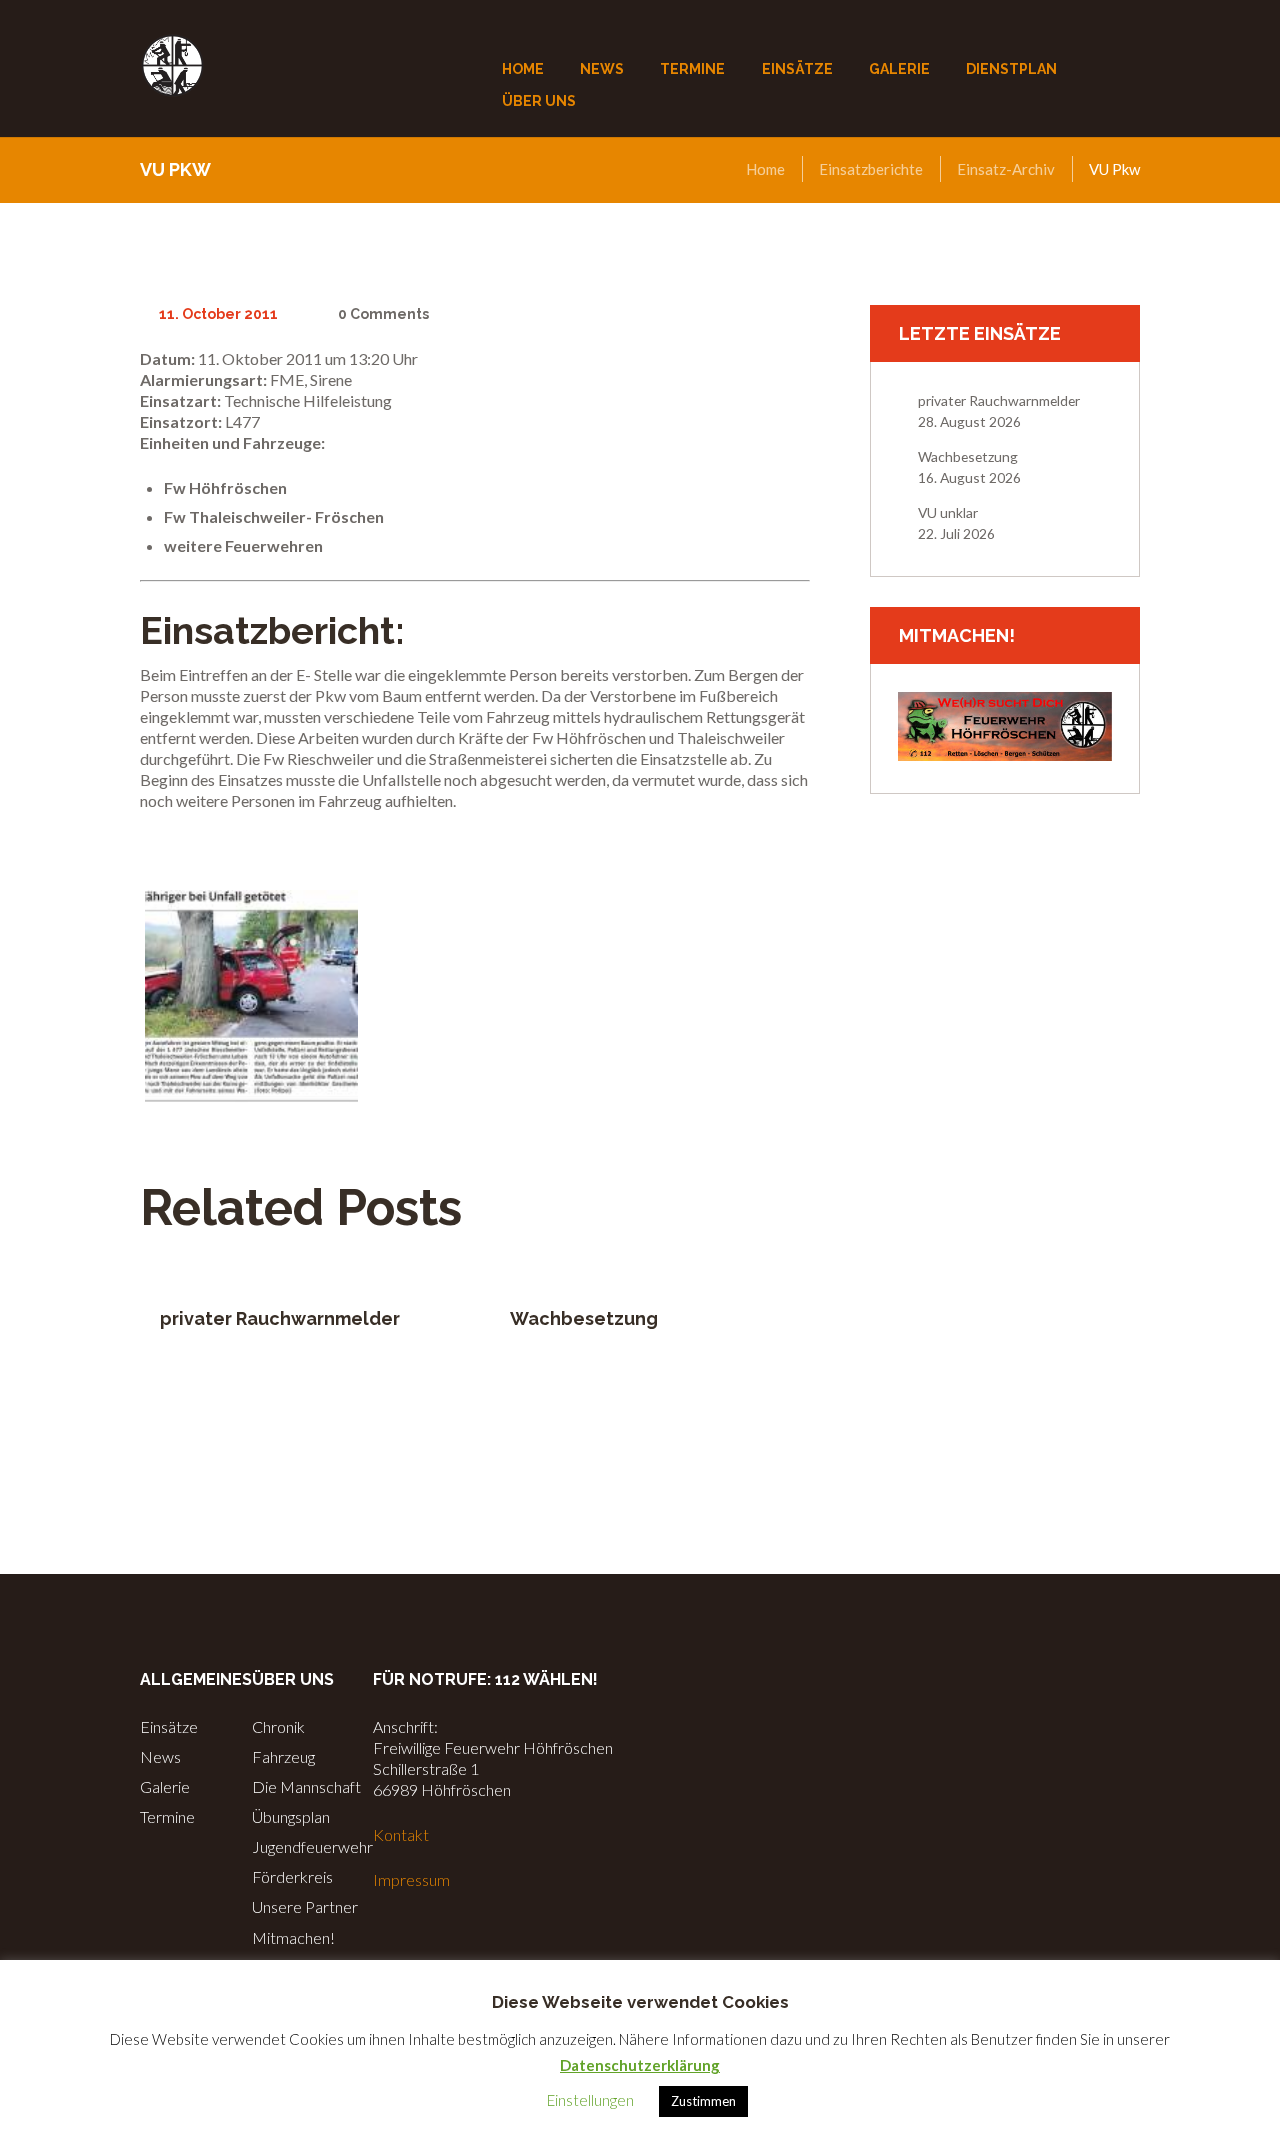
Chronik (278, 1726)
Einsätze (169, 1726)
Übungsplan (291, 1816)
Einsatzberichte (871, 169)
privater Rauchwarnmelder (280, 1318)
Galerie (165, 1786)
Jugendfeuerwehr (312, 1846)
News (160, 1756)
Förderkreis (292, 1876)
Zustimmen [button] (703, 2101)
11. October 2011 (218, 314)
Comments (383, 314)
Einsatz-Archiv (1006, 169)
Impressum (411, 1879)
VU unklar (948, 512)
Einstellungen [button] (590, 2100)
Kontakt (401, 1834)
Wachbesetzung (584, 1318)
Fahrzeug (283, 1756)
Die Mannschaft (306, 1786)
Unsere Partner (305, 1906)
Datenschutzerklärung (640, 2065)
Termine (167, 1816)
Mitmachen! (293, 1937)
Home (765, 169)
